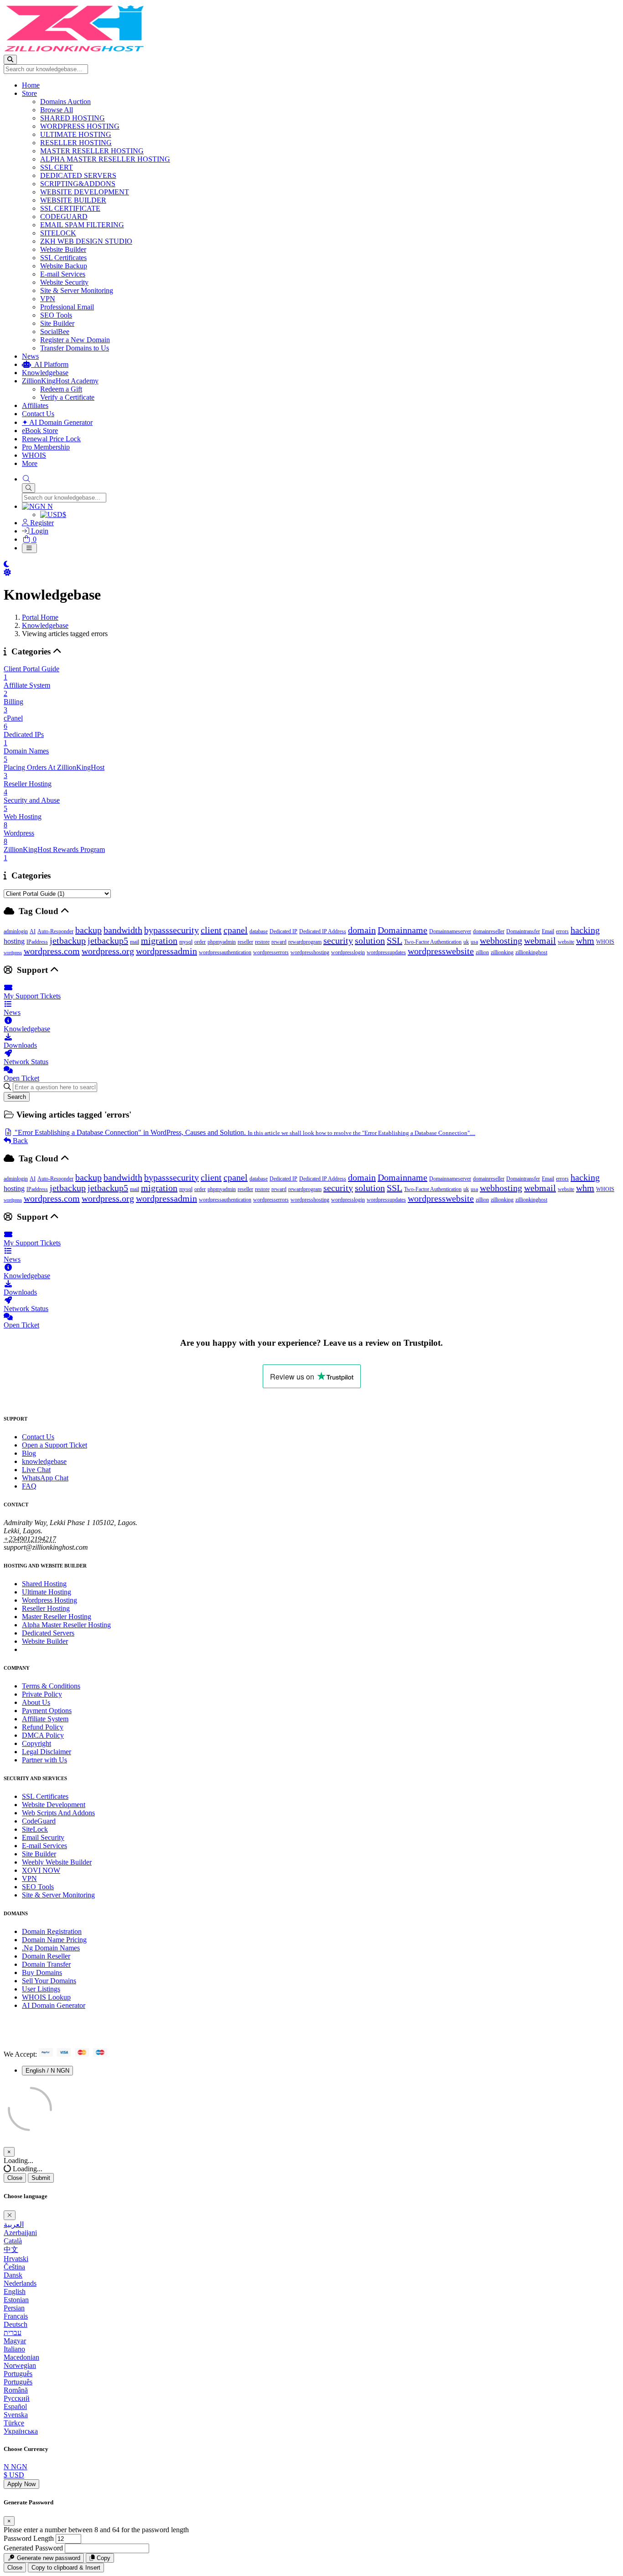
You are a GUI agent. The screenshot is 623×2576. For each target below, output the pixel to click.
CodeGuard (39, 1821)
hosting (14, 941)
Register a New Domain (75, 340)
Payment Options (47, 1711)
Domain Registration (52, 1931)
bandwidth (123, 930)
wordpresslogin (348, 952)
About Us (36, 1702)
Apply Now (21, 2484)
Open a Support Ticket (55, 1445)
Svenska (16, 2415)
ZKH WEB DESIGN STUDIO (86, 241)
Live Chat (36, 1470)
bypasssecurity (171, 930)
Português (18, 2374)
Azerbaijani (20, 2233)
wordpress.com (52, 951)
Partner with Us (44, 1760)
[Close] (10, 2215)
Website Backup (64, 266)
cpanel (236, 930)
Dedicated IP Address (323, 931)
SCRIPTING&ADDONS (78, 184)
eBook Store (40, 431)
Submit (41, 2178)
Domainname (402, 930)
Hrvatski (16, 2259)
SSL (395, 941)
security (338, 941)
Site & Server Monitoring (77, 290)
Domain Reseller (46, 1956)
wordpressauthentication (225, 952)
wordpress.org (108, 951)
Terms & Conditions (51, 1686)
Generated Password (33, 2548)
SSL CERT (57, 167)
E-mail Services (63, 274)
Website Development (54, 1805)
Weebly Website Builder (57, 1862)
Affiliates (35, 405)
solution (370, 941)
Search (17, 1097)
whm (585, 941)
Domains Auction (65, 102)
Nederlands (20, 2283)
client (211, 930)
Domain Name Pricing (54, 1940)
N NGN (16, 2467)
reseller (245, 942)
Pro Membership (46, 447)
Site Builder (57, 323)
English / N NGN (47, 2071)
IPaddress (37, 942)
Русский (17, 2398)
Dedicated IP (283, 931)
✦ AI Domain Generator (57, 422)
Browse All (57, 110)
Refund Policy (43, 1727)
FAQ (29, 1486)
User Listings (41, 1989)
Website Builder (63, 249)
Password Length (29, 2538)
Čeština (14, 2267)
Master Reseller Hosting (57, 1617)
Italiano (14, 2349)
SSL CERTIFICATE (70, 208)
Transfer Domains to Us (75, 348)
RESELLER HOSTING (76, 143)
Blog (29, 1453)
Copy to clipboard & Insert (66, 2568)
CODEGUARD (64, 217)
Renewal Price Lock (51, 439)
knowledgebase (44, 1461)
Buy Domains (42, 1972)
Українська (21, 2431)
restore (262, 942)
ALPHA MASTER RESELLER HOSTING (105, 159)
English (15, 2291)
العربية (14, 2224)
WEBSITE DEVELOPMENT (85, 192)
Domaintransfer (523, 931)
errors (562, 931)
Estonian (16, 2300)
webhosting (501, 941)
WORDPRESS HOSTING (80, 126)
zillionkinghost (531, 952)
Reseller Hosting (46, 1608)
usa (474, 942)
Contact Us (38, 414)
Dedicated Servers (48, 1633)
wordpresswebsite (441, 951)
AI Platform (50, 364)
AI (33, 931)
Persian (14, 2308)
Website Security (64, 282)
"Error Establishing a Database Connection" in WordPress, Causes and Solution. (244, 1132)
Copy (103, 2558)
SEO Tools (56, 315)
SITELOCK (58, 233)
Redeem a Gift (61, 389)
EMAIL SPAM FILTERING (82, 225)
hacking (585, 930)
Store (29, 93)
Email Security (43, 1837)
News (30, 356)
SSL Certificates (63, 258)
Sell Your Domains (49, 1981)
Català (13, 2241)
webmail (540, 941)
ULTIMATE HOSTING (76, 134)
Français (16, 2316)
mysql (186, 942)
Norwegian (20, 2365)
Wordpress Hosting (49, 1600)
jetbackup (68, 941)
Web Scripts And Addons (58, 1813)
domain (362, 930)
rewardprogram (305, 942)
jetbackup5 (108, 941)
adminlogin (16, 931)
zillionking (502, 952)
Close (15, 2178)
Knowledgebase (45, 373)
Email (548, 931)
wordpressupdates (386, 952)
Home (31, 85)
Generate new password (48, 2558)
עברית (13, 2333)
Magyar (15, 2341)
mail (135, 942)
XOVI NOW (41, 1870)
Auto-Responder (55, 931)
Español (15, 2406)
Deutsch (16, 2324)
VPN (48, 299)
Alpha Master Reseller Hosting (66, 1625)
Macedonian (21, 2357)
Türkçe (14, 2423)
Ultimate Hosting (47, 1592)
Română (16, 2390)
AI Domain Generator (54, 2005)
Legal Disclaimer (47, 1752)
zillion (482, 952)
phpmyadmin (222, 942)
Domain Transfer (46, 1964)
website (566, 942)
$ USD (14, 2475)
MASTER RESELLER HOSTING (92, 151)
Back (19, 1141)
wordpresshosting (310, 952)
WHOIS (34, 455)
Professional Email (67, 307)
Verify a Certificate (67, 397)
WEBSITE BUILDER (73, 200)
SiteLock (35, 1829)
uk (466, 942)
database (259, 931)
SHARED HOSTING (73, 118)
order (200, 942)
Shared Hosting (44, 1584)
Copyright (36, 1743)
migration (159, 941)
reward (279, 942)
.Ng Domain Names (51, 1948)
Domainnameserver (450, 931)
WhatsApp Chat (45, 1478)
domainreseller (489, 931)
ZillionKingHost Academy (60, 381)
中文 (11, 2249)
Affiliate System (45, 1719)
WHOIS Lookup (46, 1997)
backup (88, 930)
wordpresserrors (271, 952)
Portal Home (40, 617)
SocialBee (55, 332)
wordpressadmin (166, 951)
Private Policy (42, 1694)
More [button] (30, 463)
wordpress (13, 953)
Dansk (13, 2275)
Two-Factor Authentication (433, 942)
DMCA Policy (43, 1735)
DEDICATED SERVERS (78, 175)
